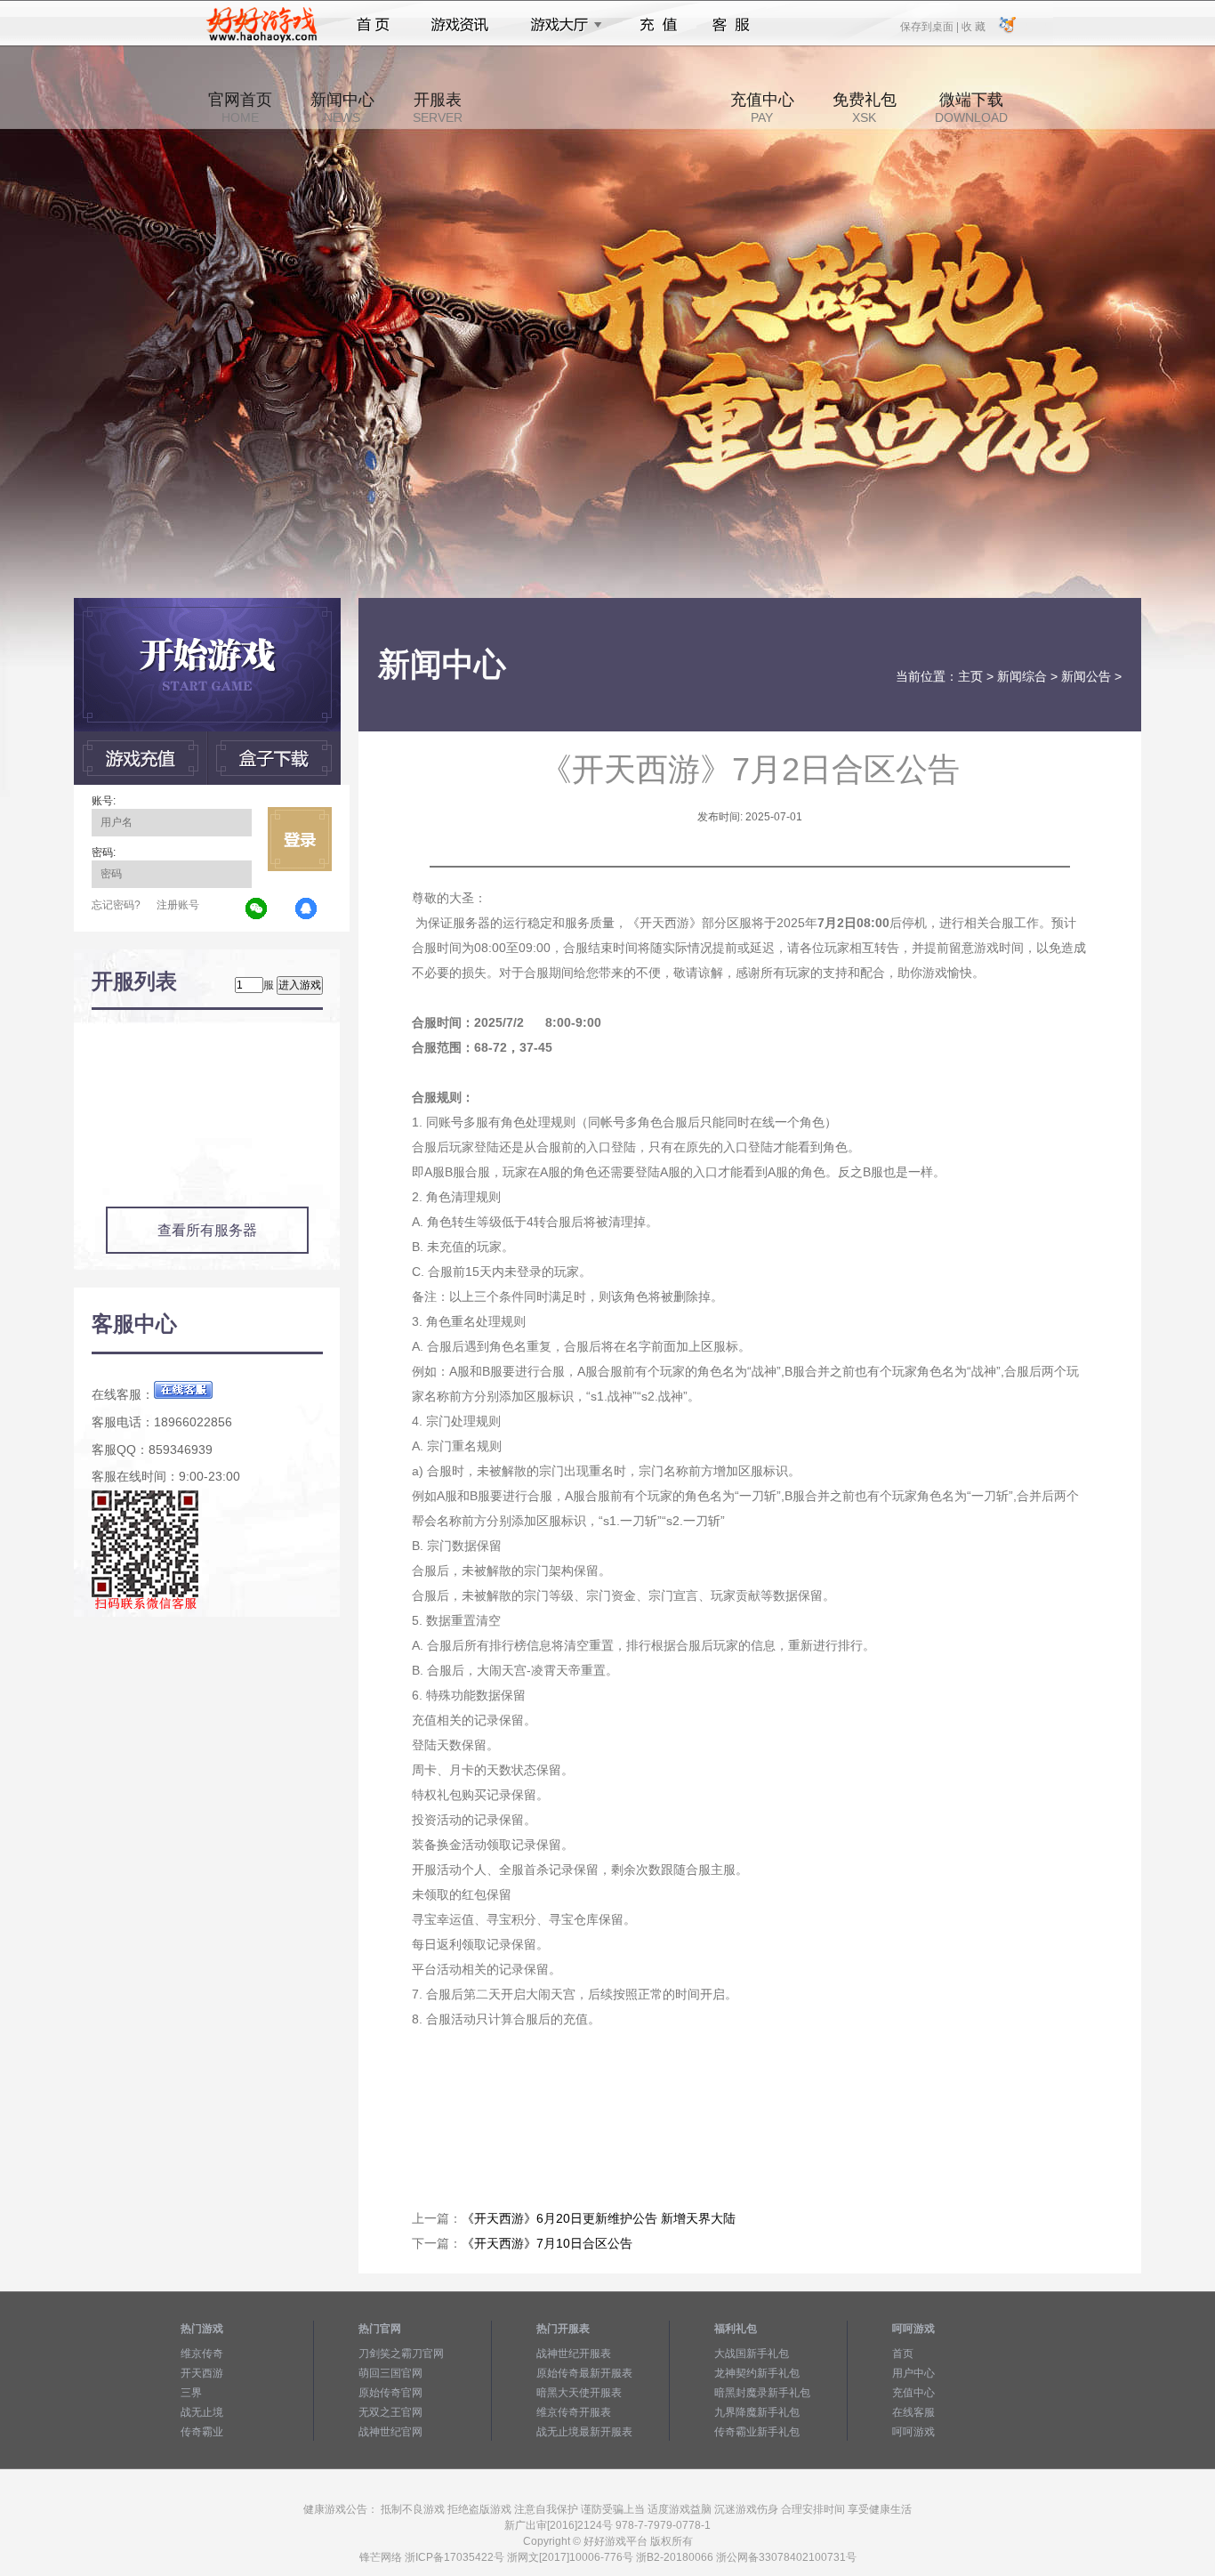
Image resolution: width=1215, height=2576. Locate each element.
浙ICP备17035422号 (455, 2557)
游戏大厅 (561, 25)
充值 (658, 25)
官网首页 (240, 108)
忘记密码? (116, 905)
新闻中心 (342, 108)
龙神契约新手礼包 (757, 2373)
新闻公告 (1086, 676)
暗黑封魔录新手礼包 (762, 2393)
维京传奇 (202, 2354)
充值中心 (762, 108)
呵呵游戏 (913, 2432)
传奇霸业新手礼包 (757, 2432)
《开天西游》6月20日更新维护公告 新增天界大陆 (599, 2218)
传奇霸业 (202, 2432)
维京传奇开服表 (574, 2412)
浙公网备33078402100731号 (786, 2557)
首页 (373, 25)
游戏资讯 (460, 25)
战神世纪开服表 (574, 2354)
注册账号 (178, 905)
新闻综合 (1022, 676)
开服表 (438, 108)
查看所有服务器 (207, 1230)
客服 (732, 25)
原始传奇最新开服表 (584, 2373)
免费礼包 (865, 108)
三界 (191, 2393)
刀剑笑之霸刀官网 (401, 2354)
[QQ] (307, 909)
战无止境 (202, 2412)
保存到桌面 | (930, 26)
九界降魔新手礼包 (757, 2412)
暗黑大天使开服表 (579, 2393)
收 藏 (973, 26)
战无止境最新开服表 (584, 2432)
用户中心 (913, 2373)
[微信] (257, 909)
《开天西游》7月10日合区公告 (547, 2243)
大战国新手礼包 (752, 2354)
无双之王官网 (390, 2412)
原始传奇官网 (390, 2393)
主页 (970, 676)
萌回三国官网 (390, 2373)
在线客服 (913, 2412)
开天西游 (202, 2373)
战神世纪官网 (390, 2432)
